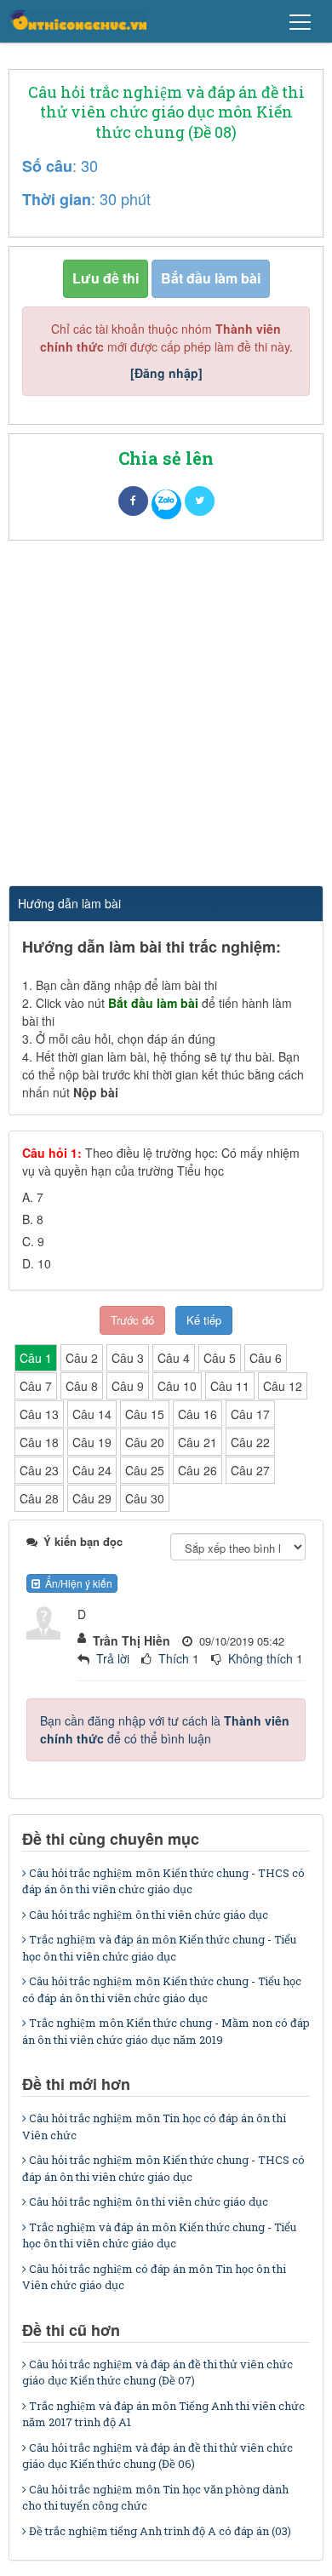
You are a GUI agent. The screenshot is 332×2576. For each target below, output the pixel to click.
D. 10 (37, 1263)
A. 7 (33, 1197)
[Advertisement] (166, 715)
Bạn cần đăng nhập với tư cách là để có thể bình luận (165, 1729)
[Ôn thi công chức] (77, 20)
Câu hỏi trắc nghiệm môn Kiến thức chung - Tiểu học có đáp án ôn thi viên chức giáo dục (162, 1989)
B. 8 (33, 1219)
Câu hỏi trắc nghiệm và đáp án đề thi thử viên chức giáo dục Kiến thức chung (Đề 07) (157, 2373)
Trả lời (113, 1658)
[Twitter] (200, 501)
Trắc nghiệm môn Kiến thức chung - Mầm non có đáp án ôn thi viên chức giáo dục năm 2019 (166, 2031)
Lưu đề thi (106, 278)
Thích (174, 1658)
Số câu (47, 166)
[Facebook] (133, 501)
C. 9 (33, 1241)
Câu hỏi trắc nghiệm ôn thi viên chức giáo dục (149, 1915)
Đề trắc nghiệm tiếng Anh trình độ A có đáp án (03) (160, 2531)
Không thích (260, 1658)
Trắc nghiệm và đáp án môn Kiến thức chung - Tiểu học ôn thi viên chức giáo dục (159, 1948)
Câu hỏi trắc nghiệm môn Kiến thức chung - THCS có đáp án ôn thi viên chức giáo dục (163, 1881)
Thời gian (57, 199)
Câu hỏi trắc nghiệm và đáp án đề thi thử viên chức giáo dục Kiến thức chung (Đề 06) (157, 2456)
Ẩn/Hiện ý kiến (76, 1583)
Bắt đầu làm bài (211, 278)
